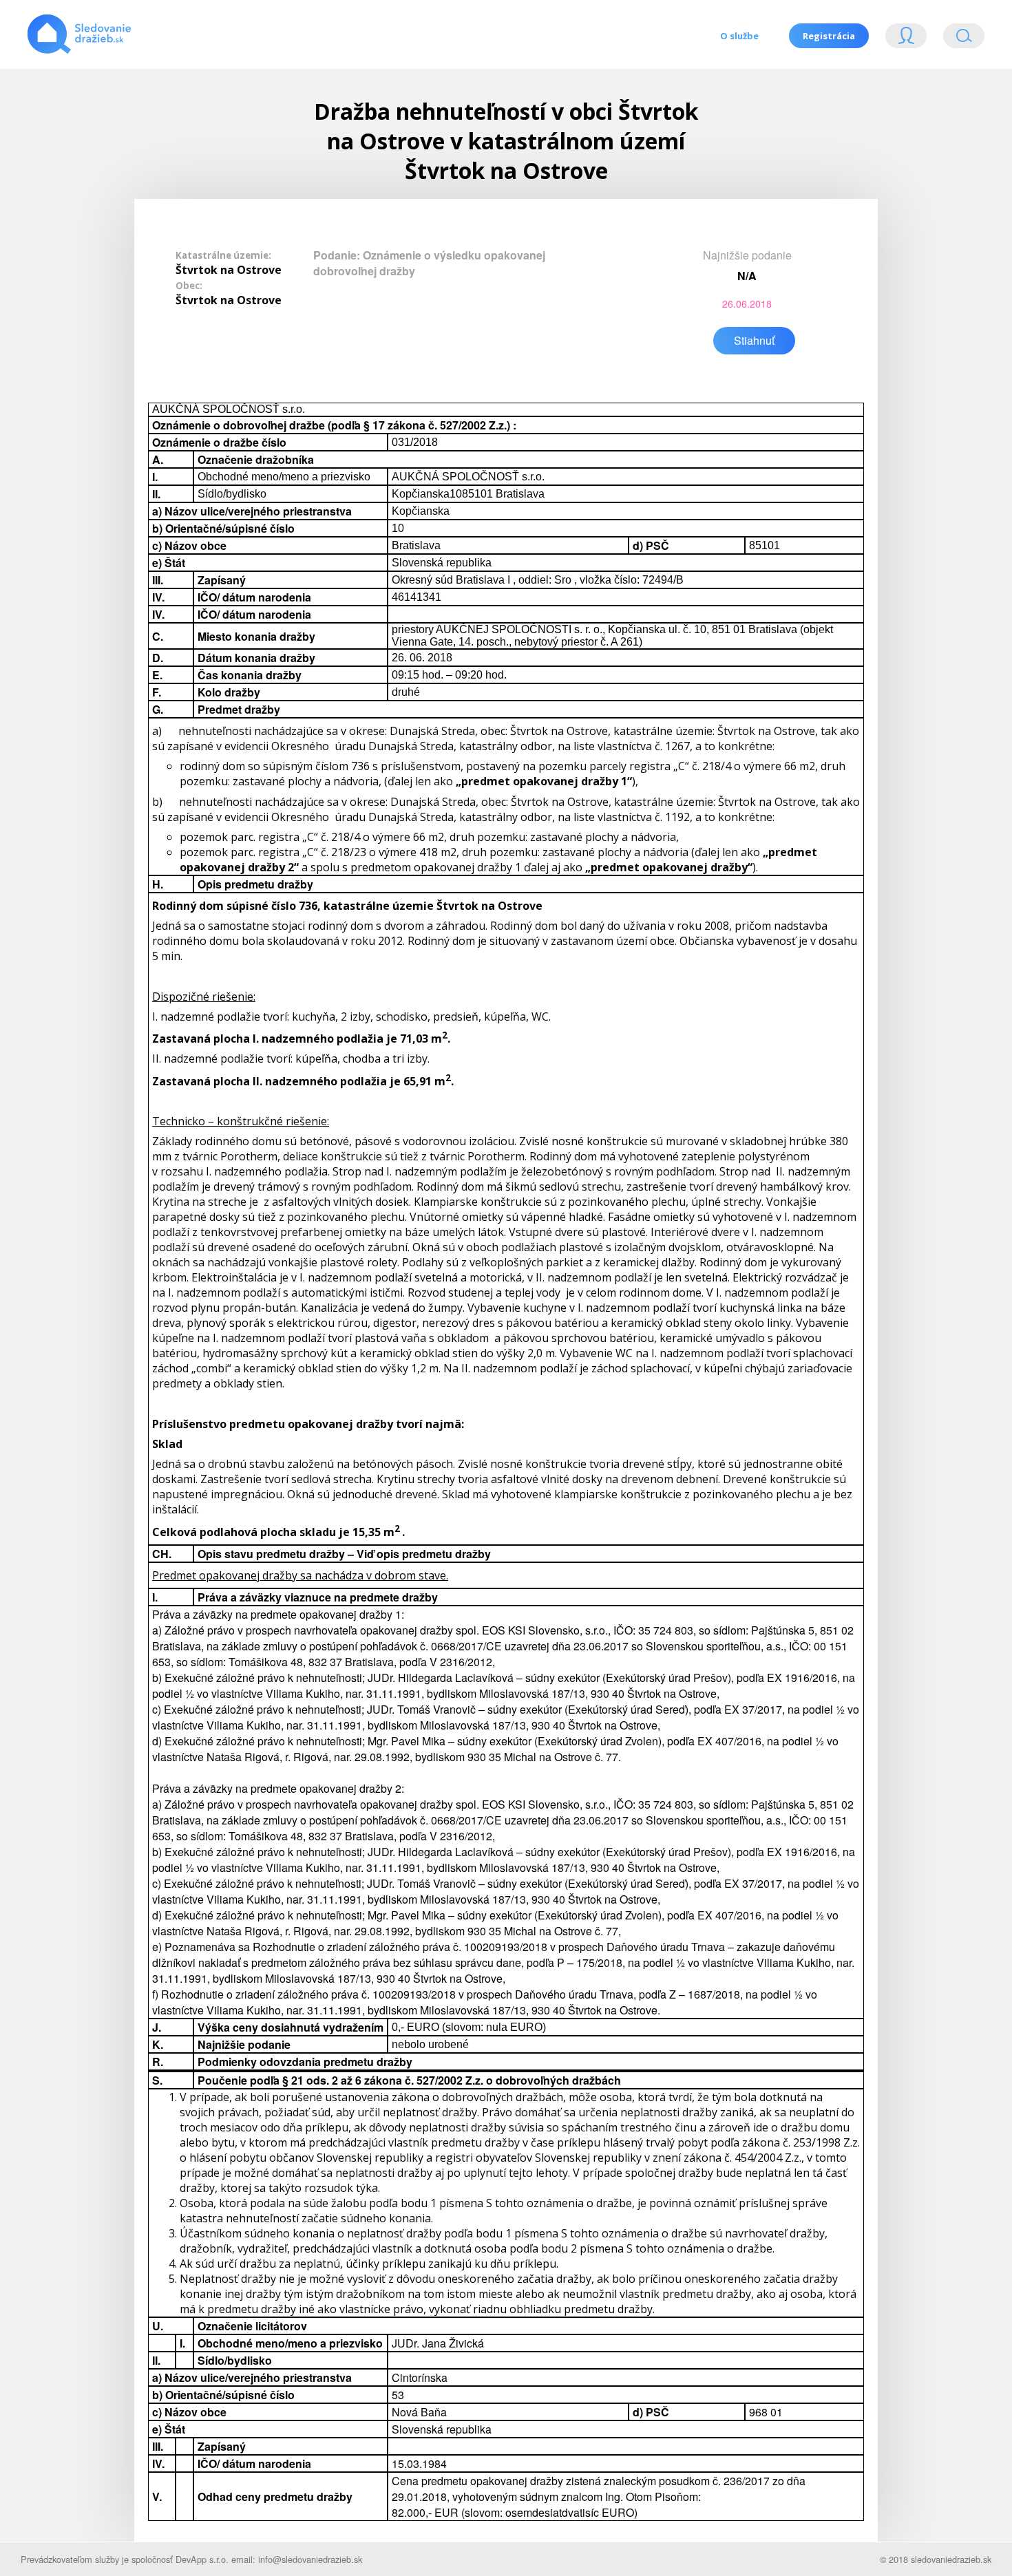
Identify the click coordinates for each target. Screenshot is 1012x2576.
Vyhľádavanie (958, 39)
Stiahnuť (754, 340)
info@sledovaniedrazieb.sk (310, 2559)
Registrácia (829, 36)
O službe (739, 36)
